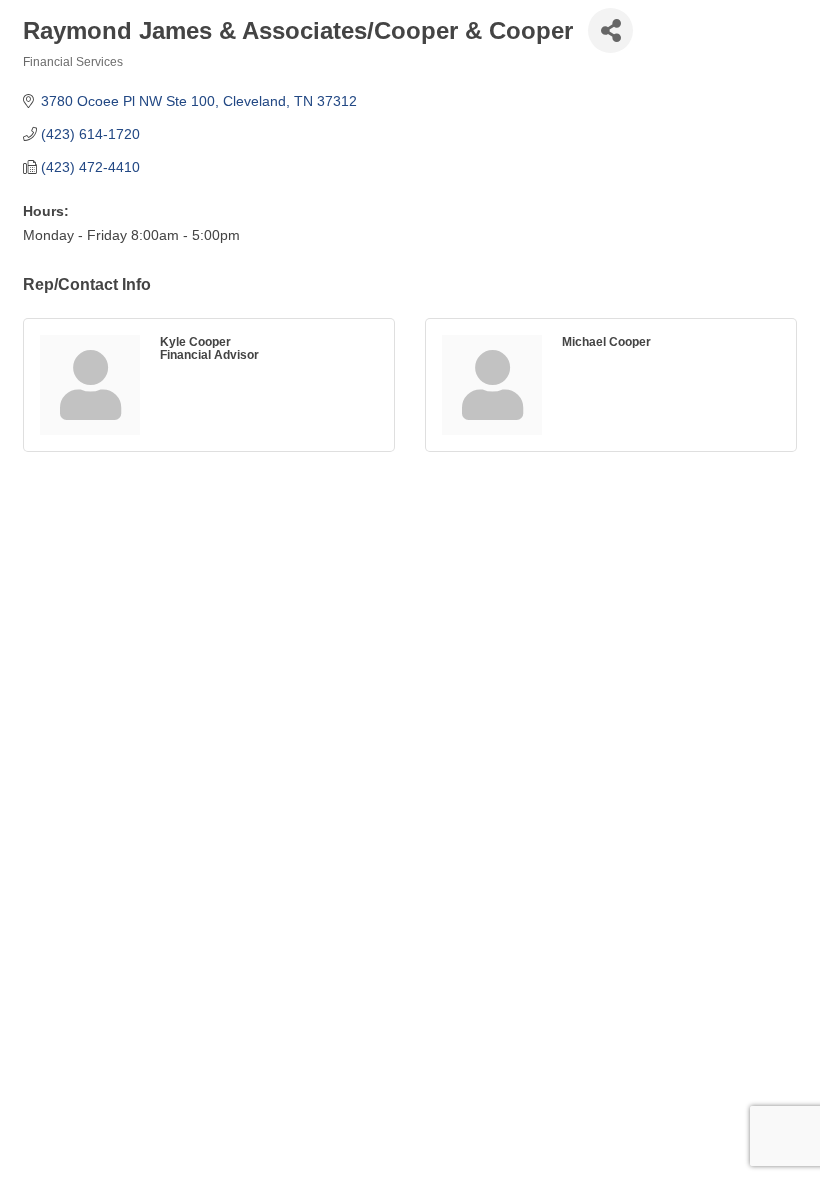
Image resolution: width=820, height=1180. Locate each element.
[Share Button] (610, 30)
